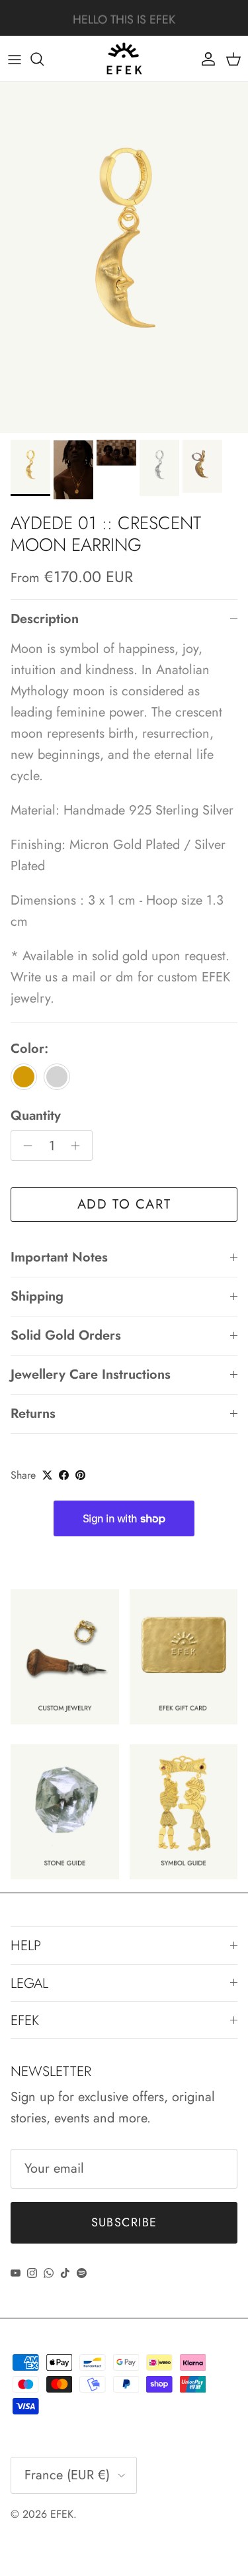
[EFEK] (124, 59)
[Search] (44, 59)
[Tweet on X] (47, 1475)
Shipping (37, 1296)
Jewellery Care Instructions (91, 1374)
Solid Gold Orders (66, 1335)
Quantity (36, 1116)
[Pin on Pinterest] (80, 1475)
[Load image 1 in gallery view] (124, 258)
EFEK (62, 2514)
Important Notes (59, 1257)
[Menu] (15, 59)
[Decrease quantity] (24, 1146)
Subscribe (124, 2222)
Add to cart (124, 1204)
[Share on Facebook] (64, 1475)
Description (45, 619)
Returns (33, 1413)
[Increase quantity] (79, 1146)
